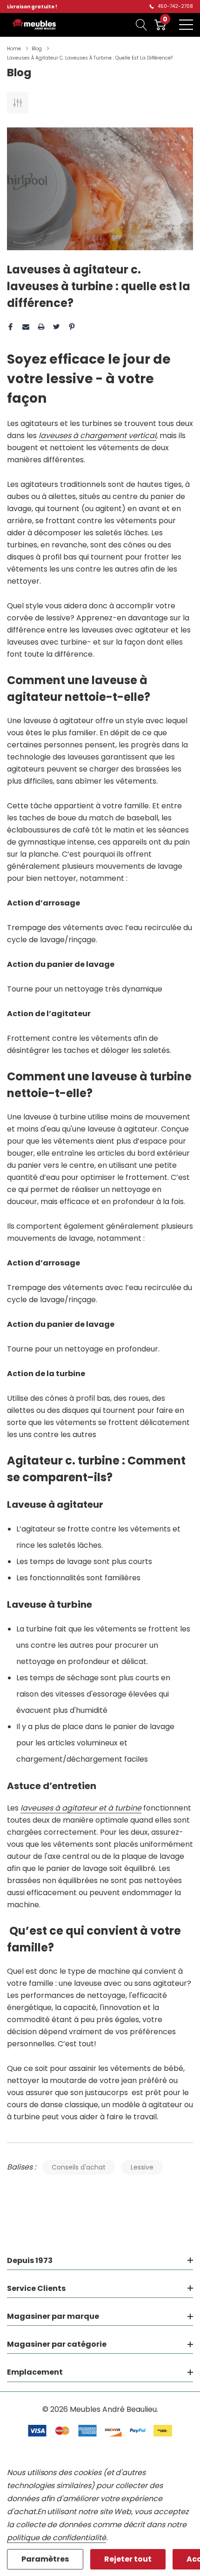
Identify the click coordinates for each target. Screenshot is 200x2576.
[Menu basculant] (186, 25)
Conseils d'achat (79, 2167)
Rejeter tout (128, 2559)
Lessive (142, 2167)
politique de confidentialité (57, 2538)
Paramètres (45, 2559)
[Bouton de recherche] (142, 25)
